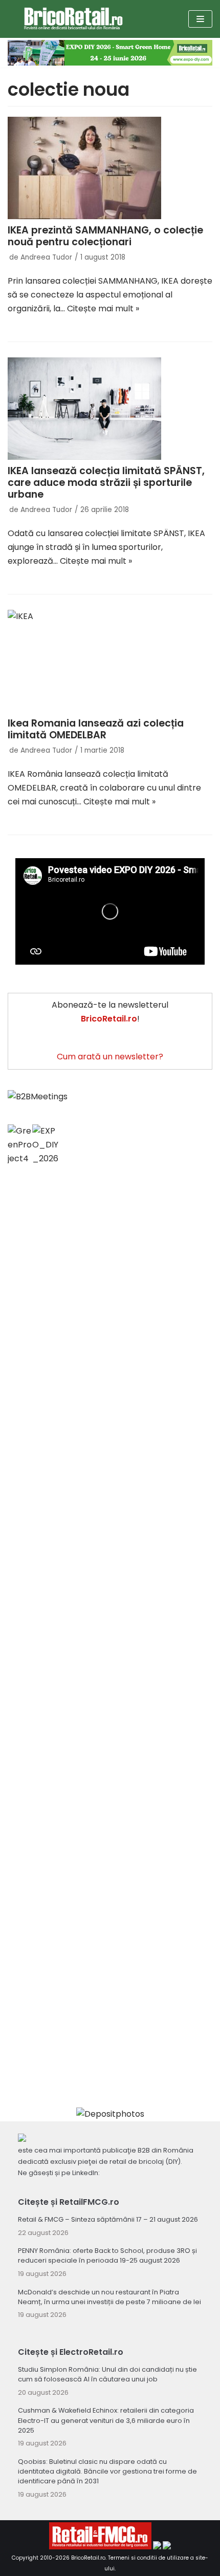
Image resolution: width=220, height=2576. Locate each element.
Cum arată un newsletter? (110, 1057)
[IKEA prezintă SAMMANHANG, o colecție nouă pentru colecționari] (110, 168)
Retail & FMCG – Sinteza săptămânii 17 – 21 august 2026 (108, 2219)
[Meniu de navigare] (200, 19)
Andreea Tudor (46, 257)
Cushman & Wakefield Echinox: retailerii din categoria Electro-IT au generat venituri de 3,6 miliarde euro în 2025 (106, 2420)
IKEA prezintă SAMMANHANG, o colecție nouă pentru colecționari (105, 236)
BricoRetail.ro (88, 2558)
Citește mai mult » (103, 308)
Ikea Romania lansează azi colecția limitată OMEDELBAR (96, 729)
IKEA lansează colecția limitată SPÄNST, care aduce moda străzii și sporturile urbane (106, 483)
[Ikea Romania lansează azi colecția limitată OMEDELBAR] (110, 661)
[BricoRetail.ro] (73, 19)
